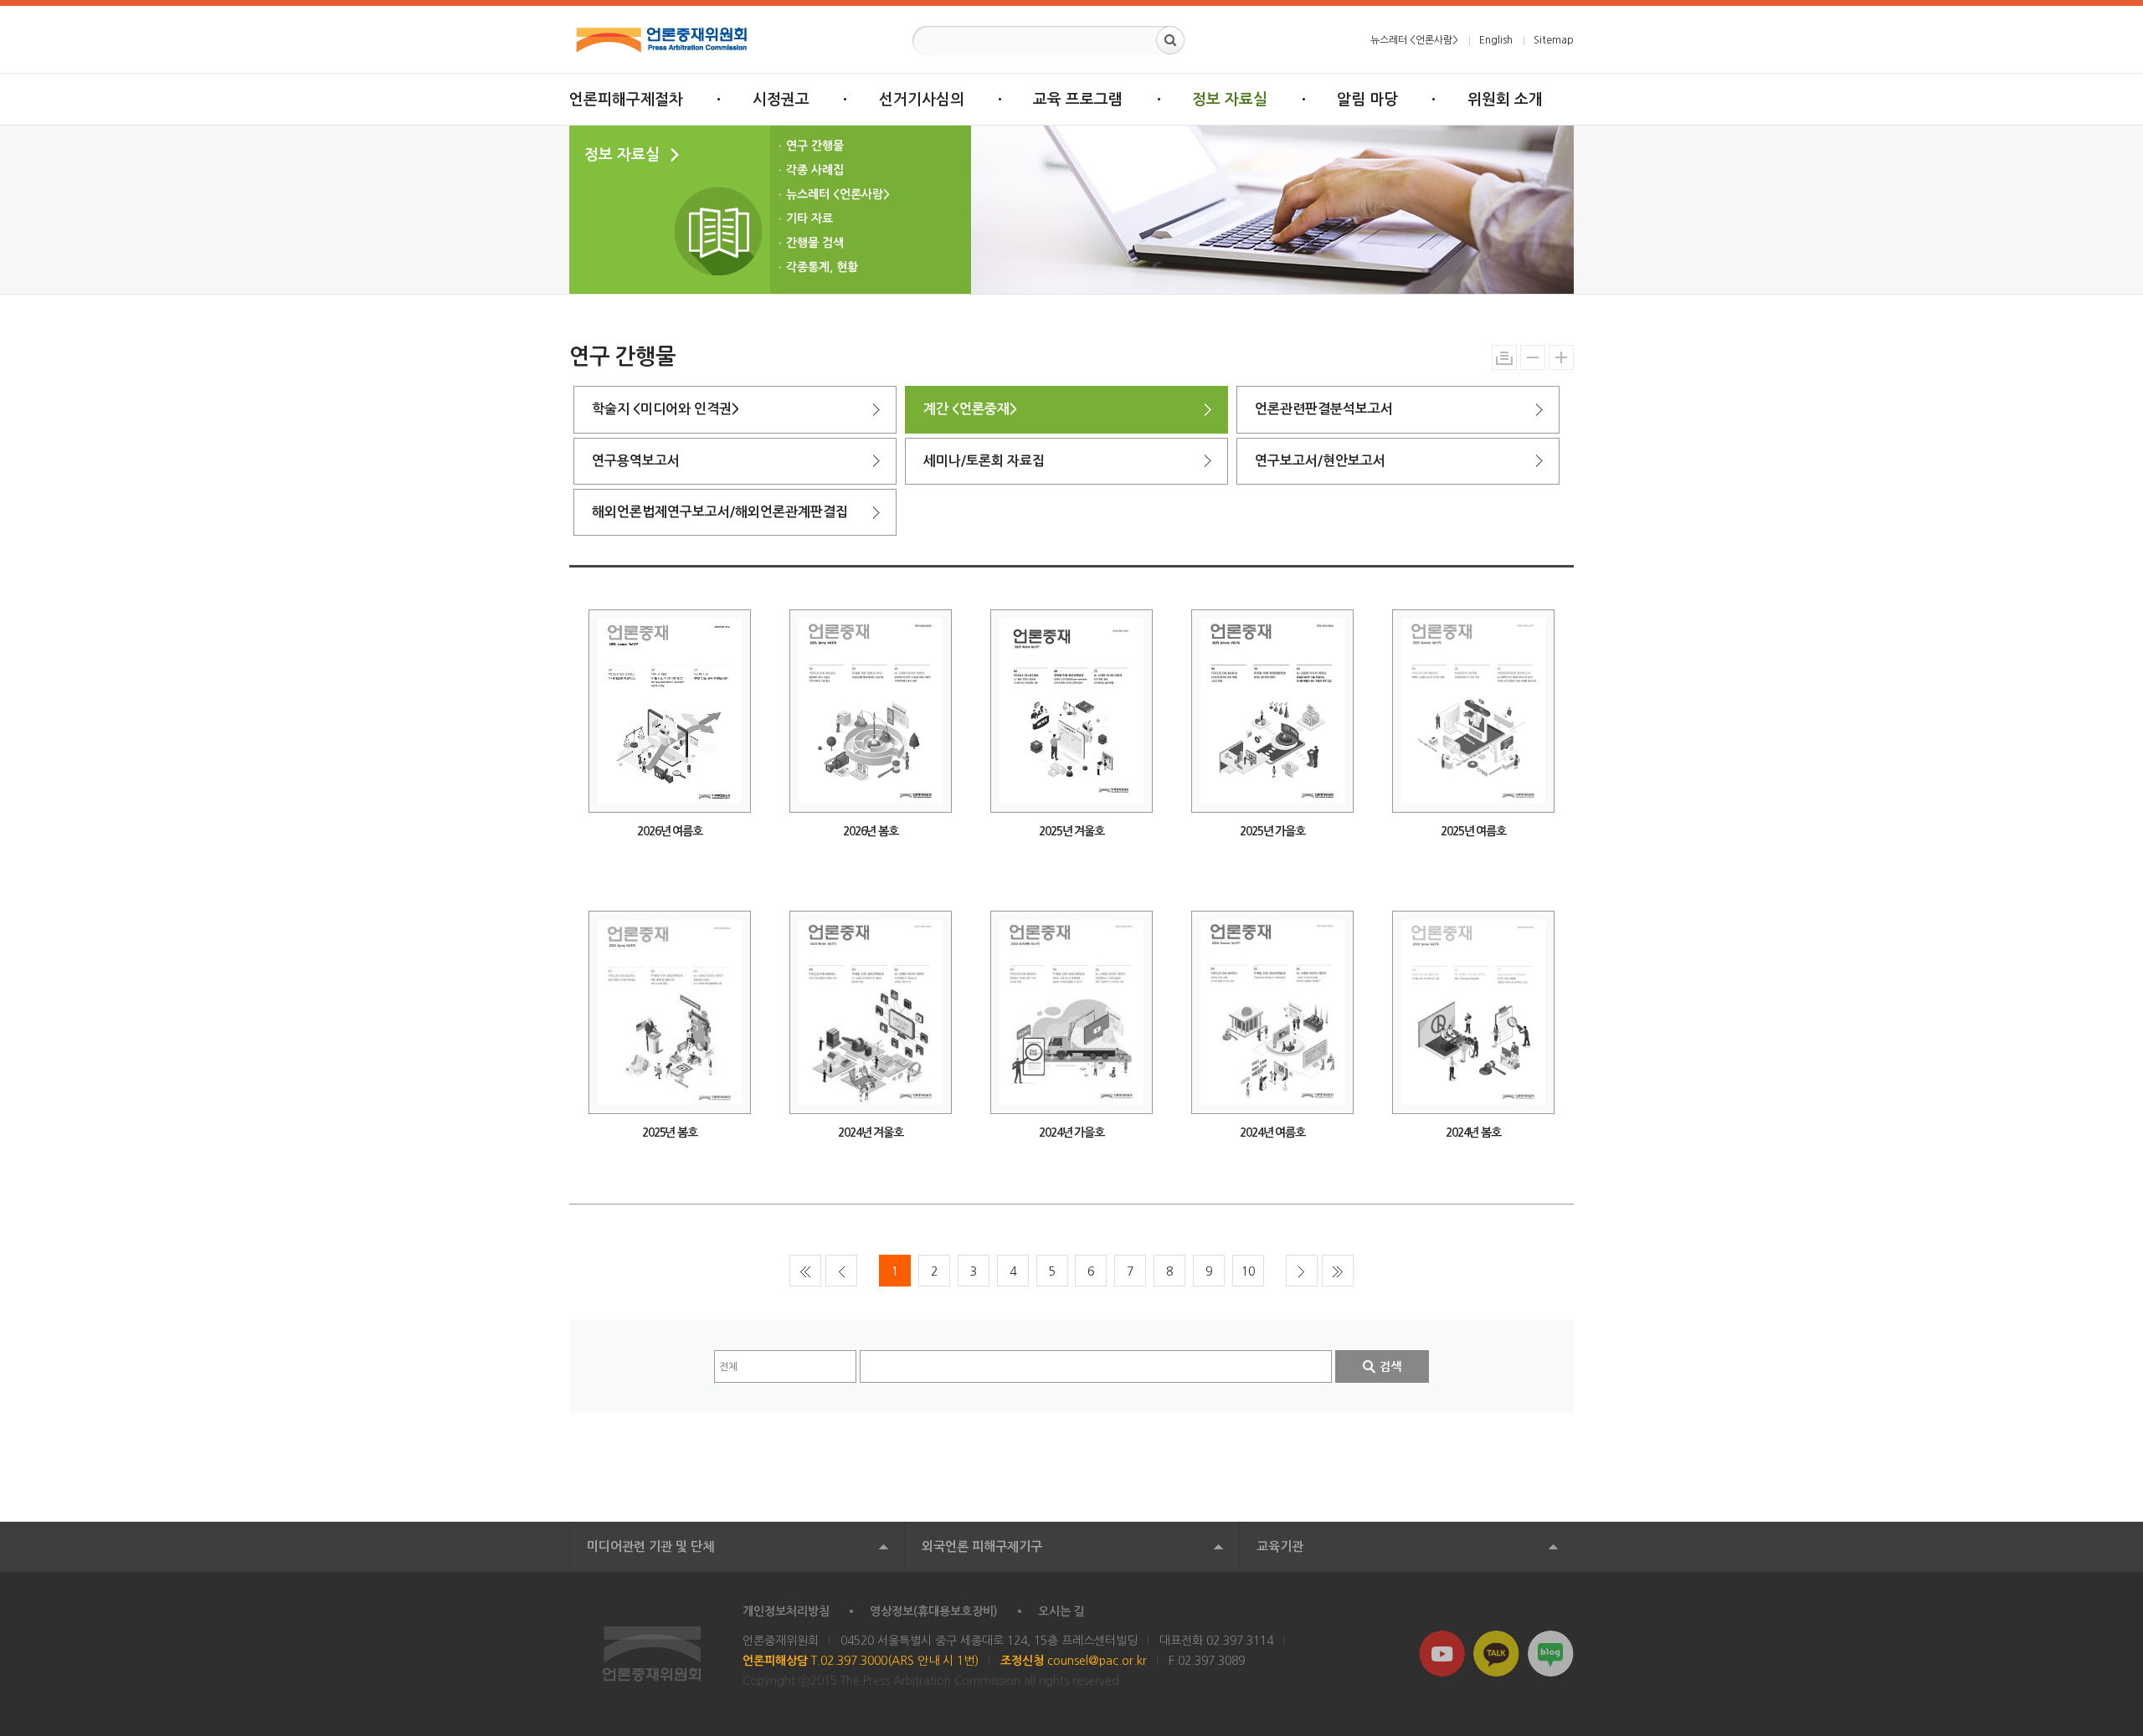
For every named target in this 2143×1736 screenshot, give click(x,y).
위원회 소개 (1505, 100)
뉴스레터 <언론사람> (1414, 40)
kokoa (1496, 1654)
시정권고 (781, 100)
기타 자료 (809, 218)
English (1496, 40)
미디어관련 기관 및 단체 (650, 1546)
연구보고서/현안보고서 (1320, 461)
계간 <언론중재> (970, 409)
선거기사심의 (922, 100)
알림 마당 (1367, 100)
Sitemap (1554, 40)
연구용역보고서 (636, 461)
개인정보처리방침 (786, 1611)
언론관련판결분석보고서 (1324, 409)
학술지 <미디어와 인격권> (666, 409)
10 (1248, 1271)
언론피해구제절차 (626, 100)
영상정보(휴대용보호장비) (934, 1611)
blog (1551, 1654)
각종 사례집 (815, 170)
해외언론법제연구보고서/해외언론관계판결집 (720, 512)
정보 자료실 (1230, 100)
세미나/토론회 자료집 (984, 461)
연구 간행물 (815, 146)
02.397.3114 (1240, 1641)
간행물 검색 (815, 243)
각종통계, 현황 (822, 267)
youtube (1442, 1654)
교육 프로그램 (1078, 100)
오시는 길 (1061, 1611)
